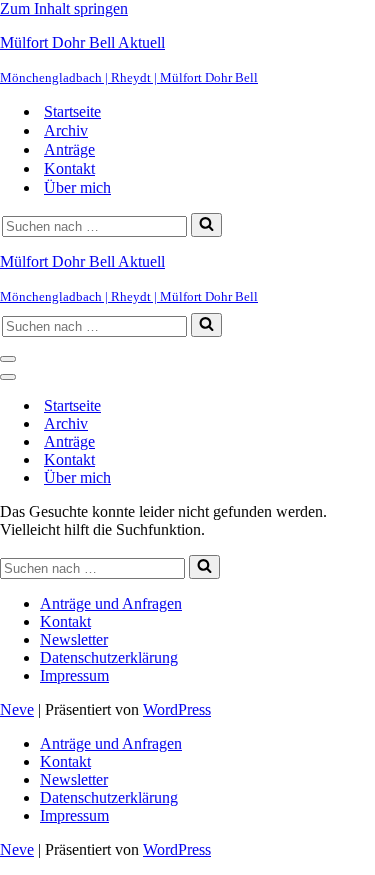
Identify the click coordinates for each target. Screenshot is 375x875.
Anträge (69, 149)
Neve (17, 709)
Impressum (74, 675)
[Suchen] (206, 225)
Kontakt (69, 168)
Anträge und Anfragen (111, 603)
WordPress (177, 709)
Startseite (72, 111)
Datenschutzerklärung (109, 657)
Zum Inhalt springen (64, 8)
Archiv (66, 130)
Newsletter (74, 639)
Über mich (77, 187)
